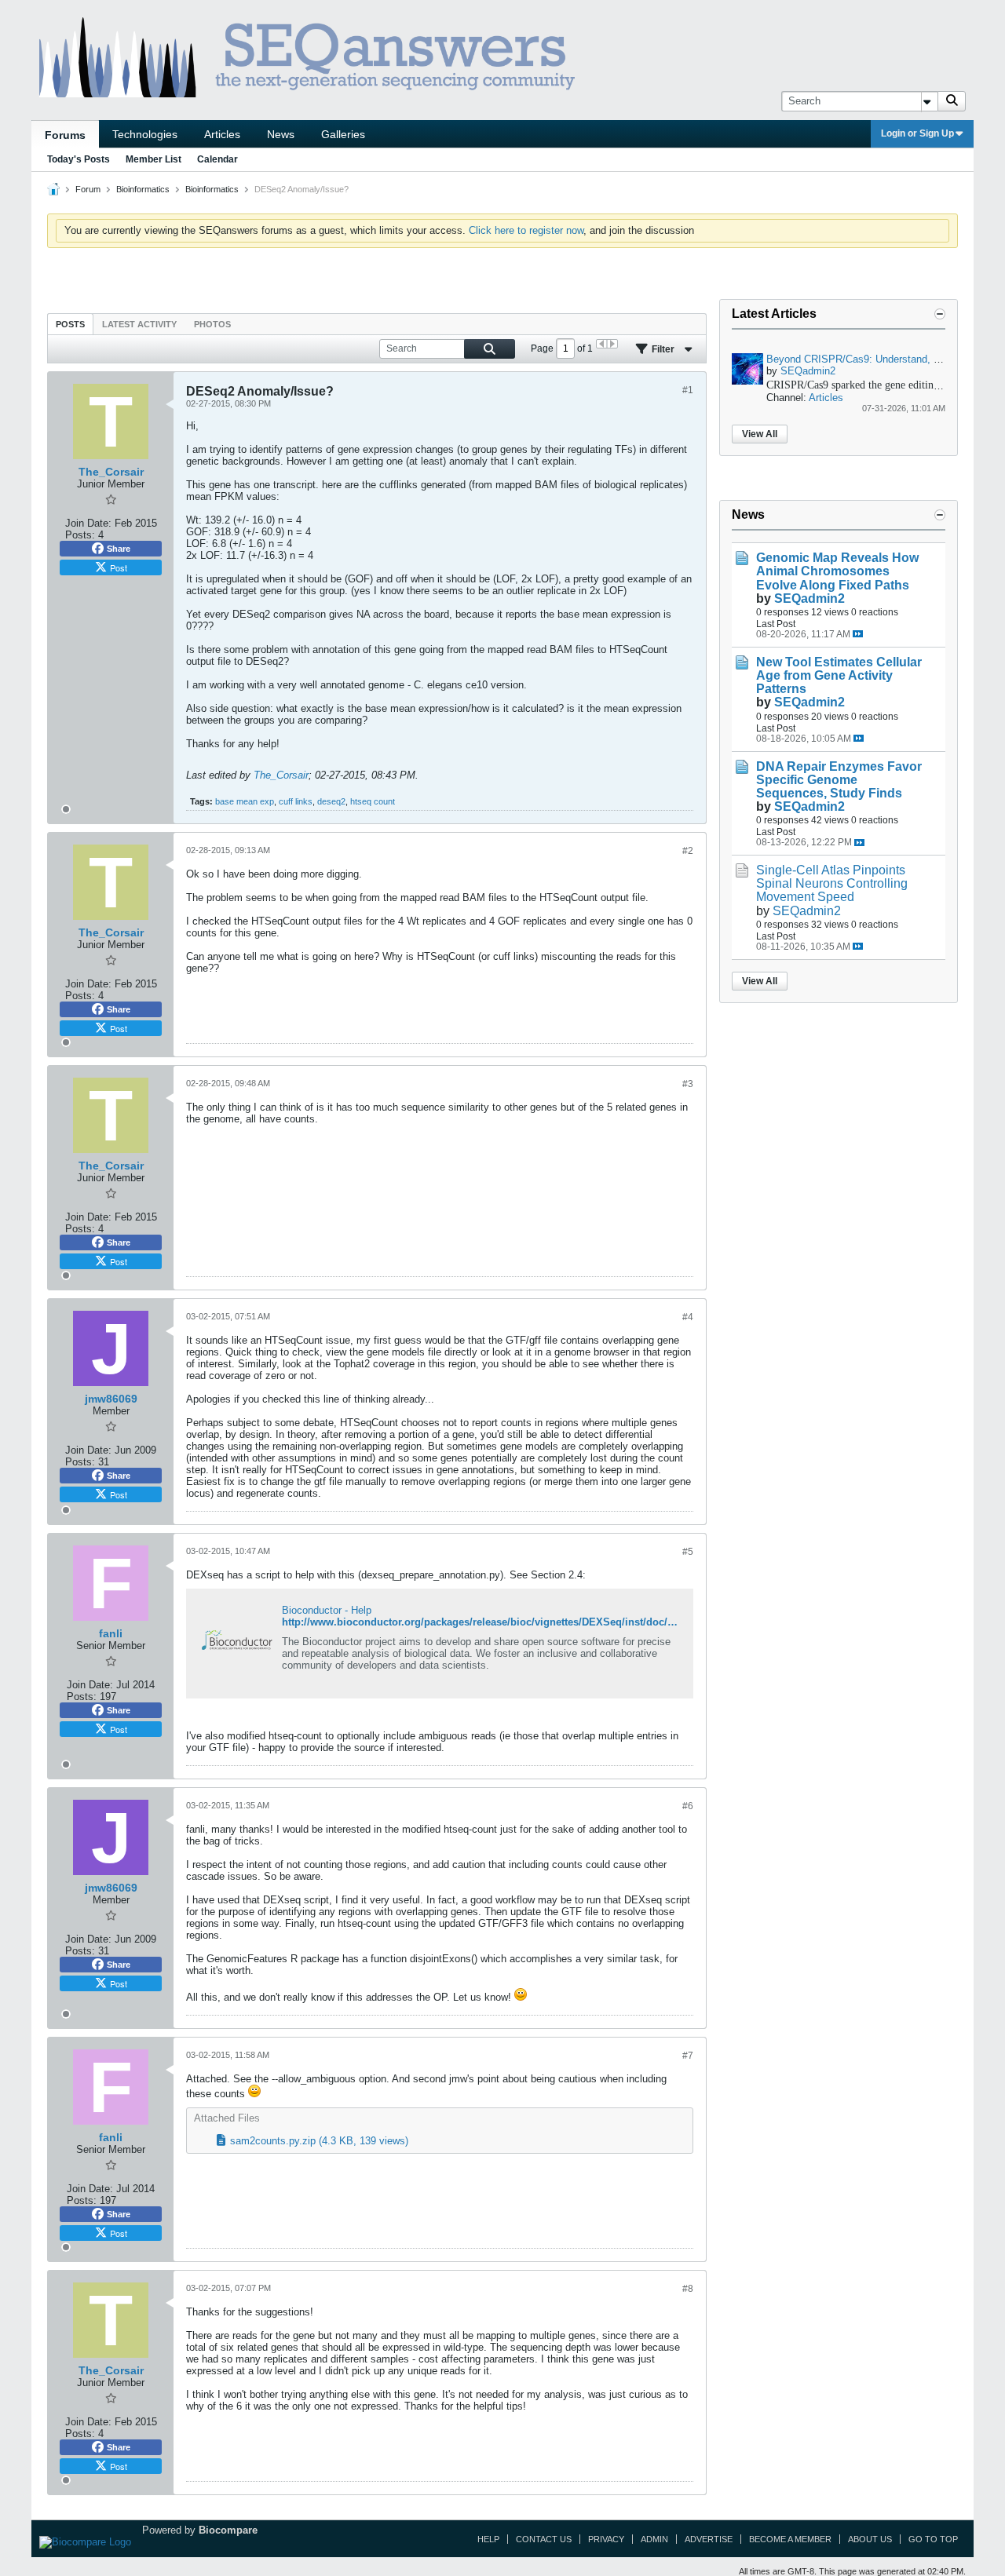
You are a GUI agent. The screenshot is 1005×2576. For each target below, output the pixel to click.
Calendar (217, 159)
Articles (222, 134)
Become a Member (790, 2539)
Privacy (606, 2539)
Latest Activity (139, 324)
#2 (688, 851)
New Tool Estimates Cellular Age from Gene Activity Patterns (839, 675)
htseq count (373, 801)
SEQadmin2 (808, 371)
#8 (688, 2289)
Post (119, 567)
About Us (870, 2539)
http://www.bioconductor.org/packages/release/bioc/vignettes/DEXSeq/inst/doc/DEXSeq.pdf (504, 1622)
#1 (688, 390)
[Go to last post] (858, 634)
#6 (688, 1806)
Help (488, 2539)
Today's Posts (79, 159)
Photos (212, 324)
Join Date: (88, 523)
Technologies (145, 134)
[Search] (952, 101)
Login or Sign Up (917, 133)
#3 (688, 1084)
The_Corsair (281, 775)
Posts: (80, 535)
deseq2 (331, 801)
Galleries (343, 134)
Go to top (933, 2539)
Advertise (709, 2539)
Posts (70, 324)
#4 (688, 1317)
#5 (688, 1552)
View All (760, 434)
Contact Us (544, 2539)
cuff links (296, 801)
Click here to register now (526, 230)
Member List (153, 159)
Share (119, 549)
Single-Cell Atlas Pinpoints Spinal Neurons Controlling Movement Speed (832, 883)
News (281, 134)
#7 (688, 2056)
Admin (654, 2539)
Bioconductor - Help (327, 1610)
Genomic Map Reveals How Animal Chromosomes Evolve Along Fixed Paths (837, 571)
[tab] (70, 324)
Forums (65, 135)
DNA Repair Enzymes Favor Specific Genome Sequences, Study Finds (839, 780)
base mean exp (245, 801)
